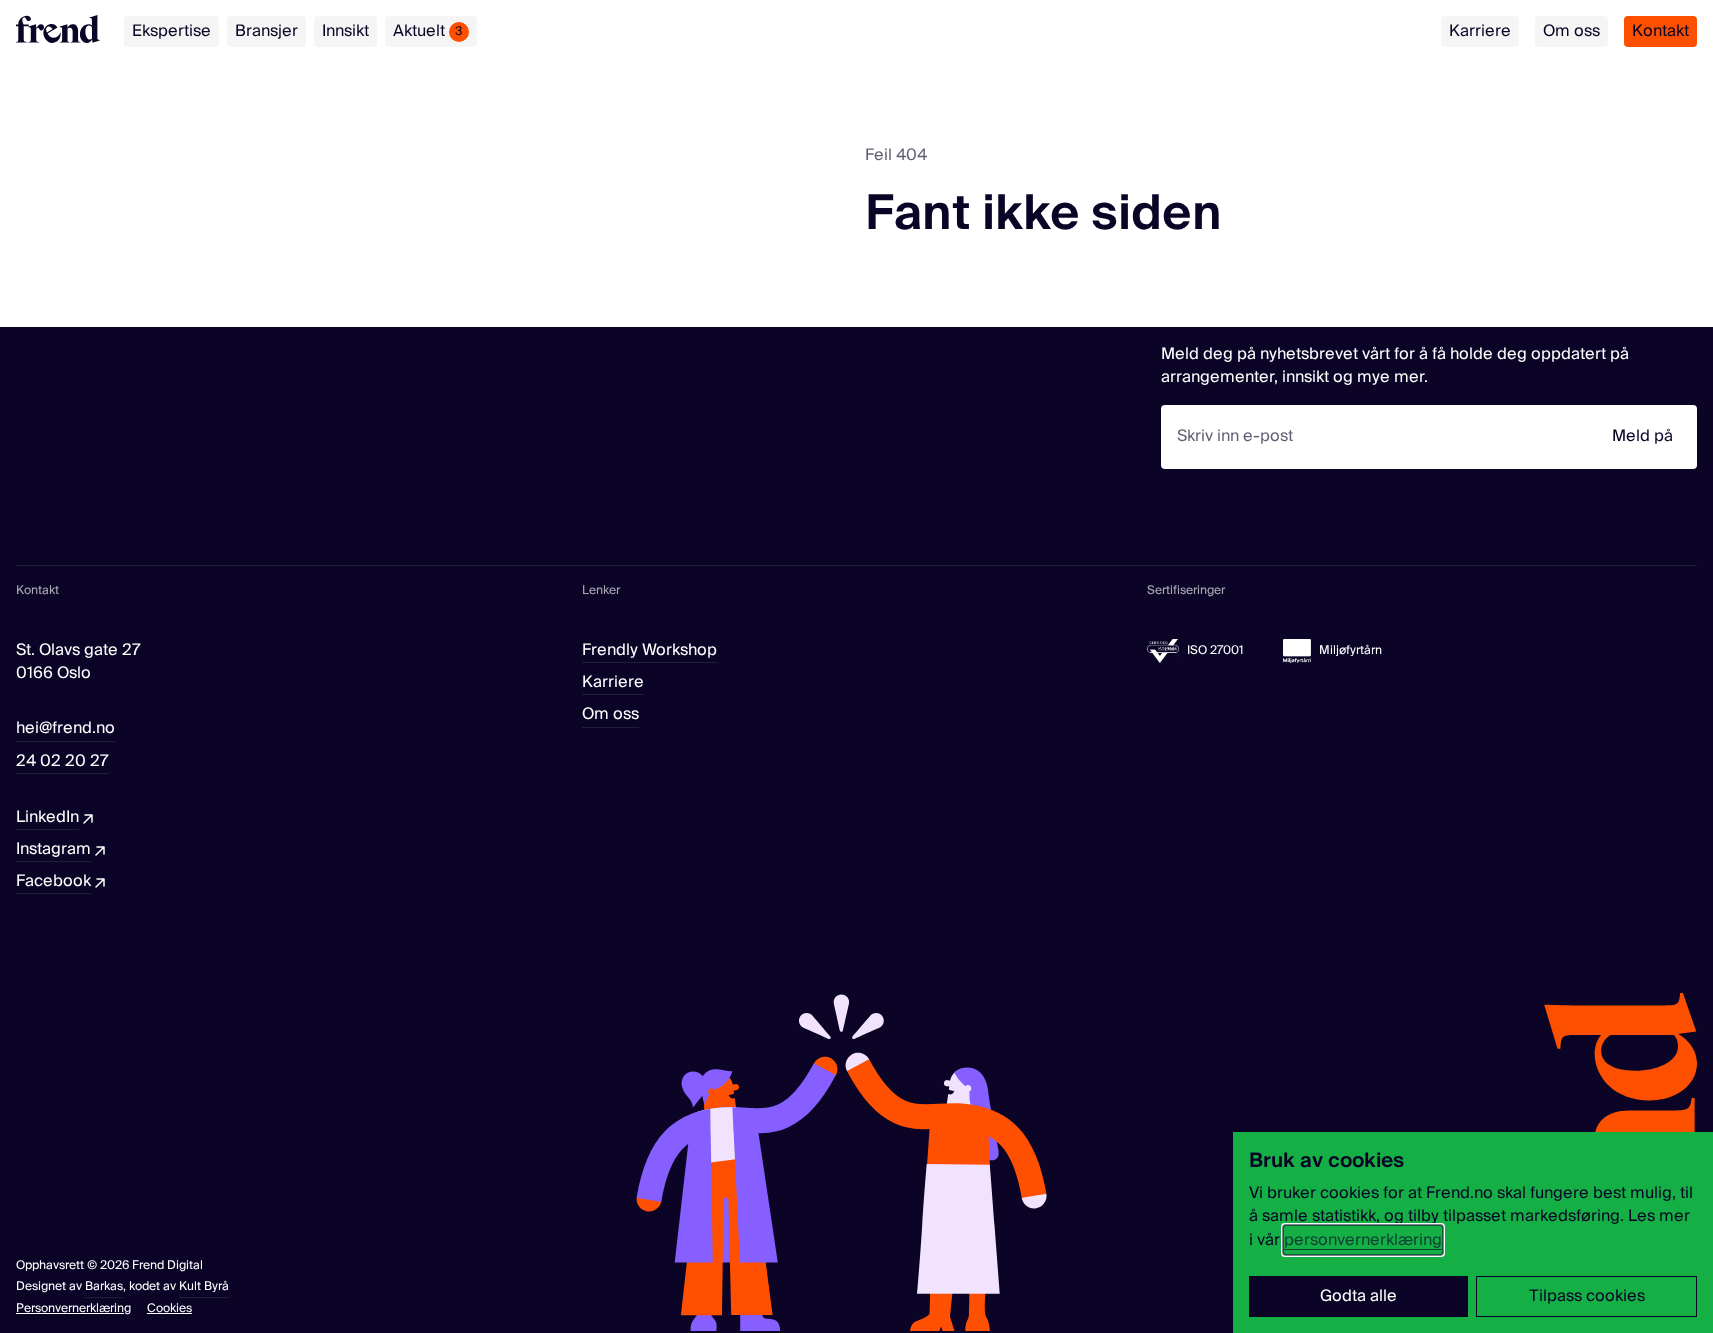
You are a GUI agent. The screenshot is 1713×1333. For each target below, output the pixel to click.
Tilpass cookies (1587, 1296)
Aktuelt (428, 31)
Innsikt (345, 31)
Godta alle (1358, 1296)
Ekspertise (171, 31)
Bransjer (266, 31)
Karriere (1480, 31)
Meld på (1642, 436)
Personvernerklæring (73, 1308)
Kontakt (1660, 31)
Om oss (1571, 31)
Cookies (169, 1308)
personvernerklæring (1363, 1240)
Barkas (104, 1286)
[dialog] (1473, 1232)
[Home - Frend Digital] (58, 29)
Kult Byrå (204, 1286)
